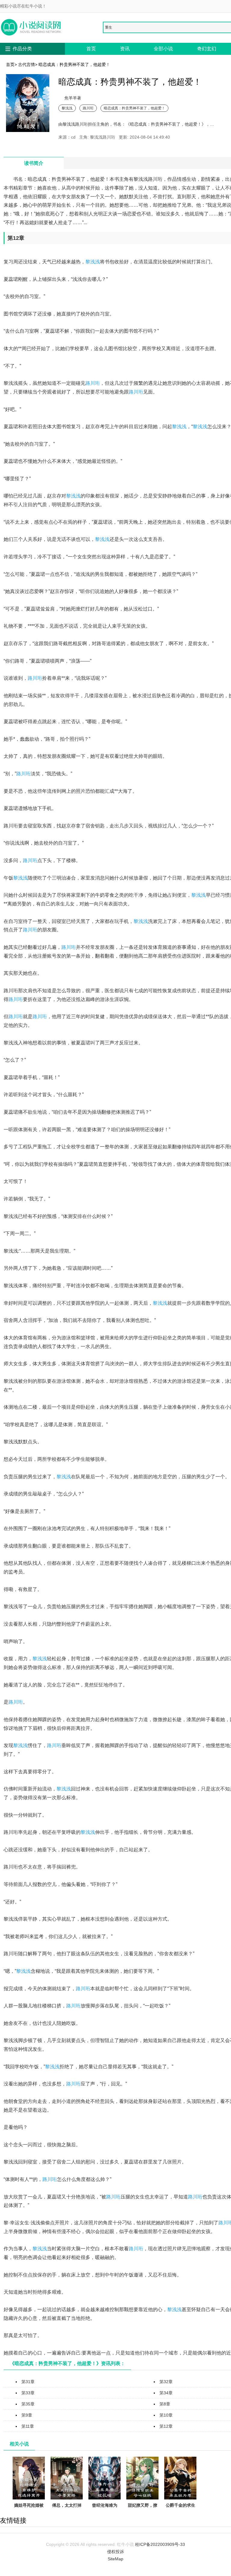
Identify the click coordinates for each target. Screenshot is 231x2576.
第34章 (166, 2393)
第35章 (28, 2404)
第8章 (165, 2404)
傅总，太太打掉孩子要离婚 (67, 2509)
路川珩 (88, 108)
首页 (91, 49)
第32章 (166, 2382)
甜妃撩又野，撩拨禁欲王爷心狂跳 (143, 2512)
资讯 (125, 49)
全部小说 (163, 49)
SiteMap (115, 2559)
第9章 (27, 2415)
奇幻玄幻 (207, 49)
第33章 (28, 2393)
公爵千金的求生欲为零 (180, 2509)
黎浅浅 (67, 108)
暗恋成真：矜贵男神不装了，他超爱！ (134, 108)
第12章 (166, 2426)
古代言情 (26, 64)
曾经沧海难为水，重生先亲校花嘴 (105, 2512)
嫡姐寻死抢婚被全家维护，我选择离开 (29, 2512)
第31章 (28, 2382)
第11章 (28, 2426)
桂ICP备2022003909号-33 (160, 2544)
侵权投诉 (115, 2552)
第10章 (166, 2415)
